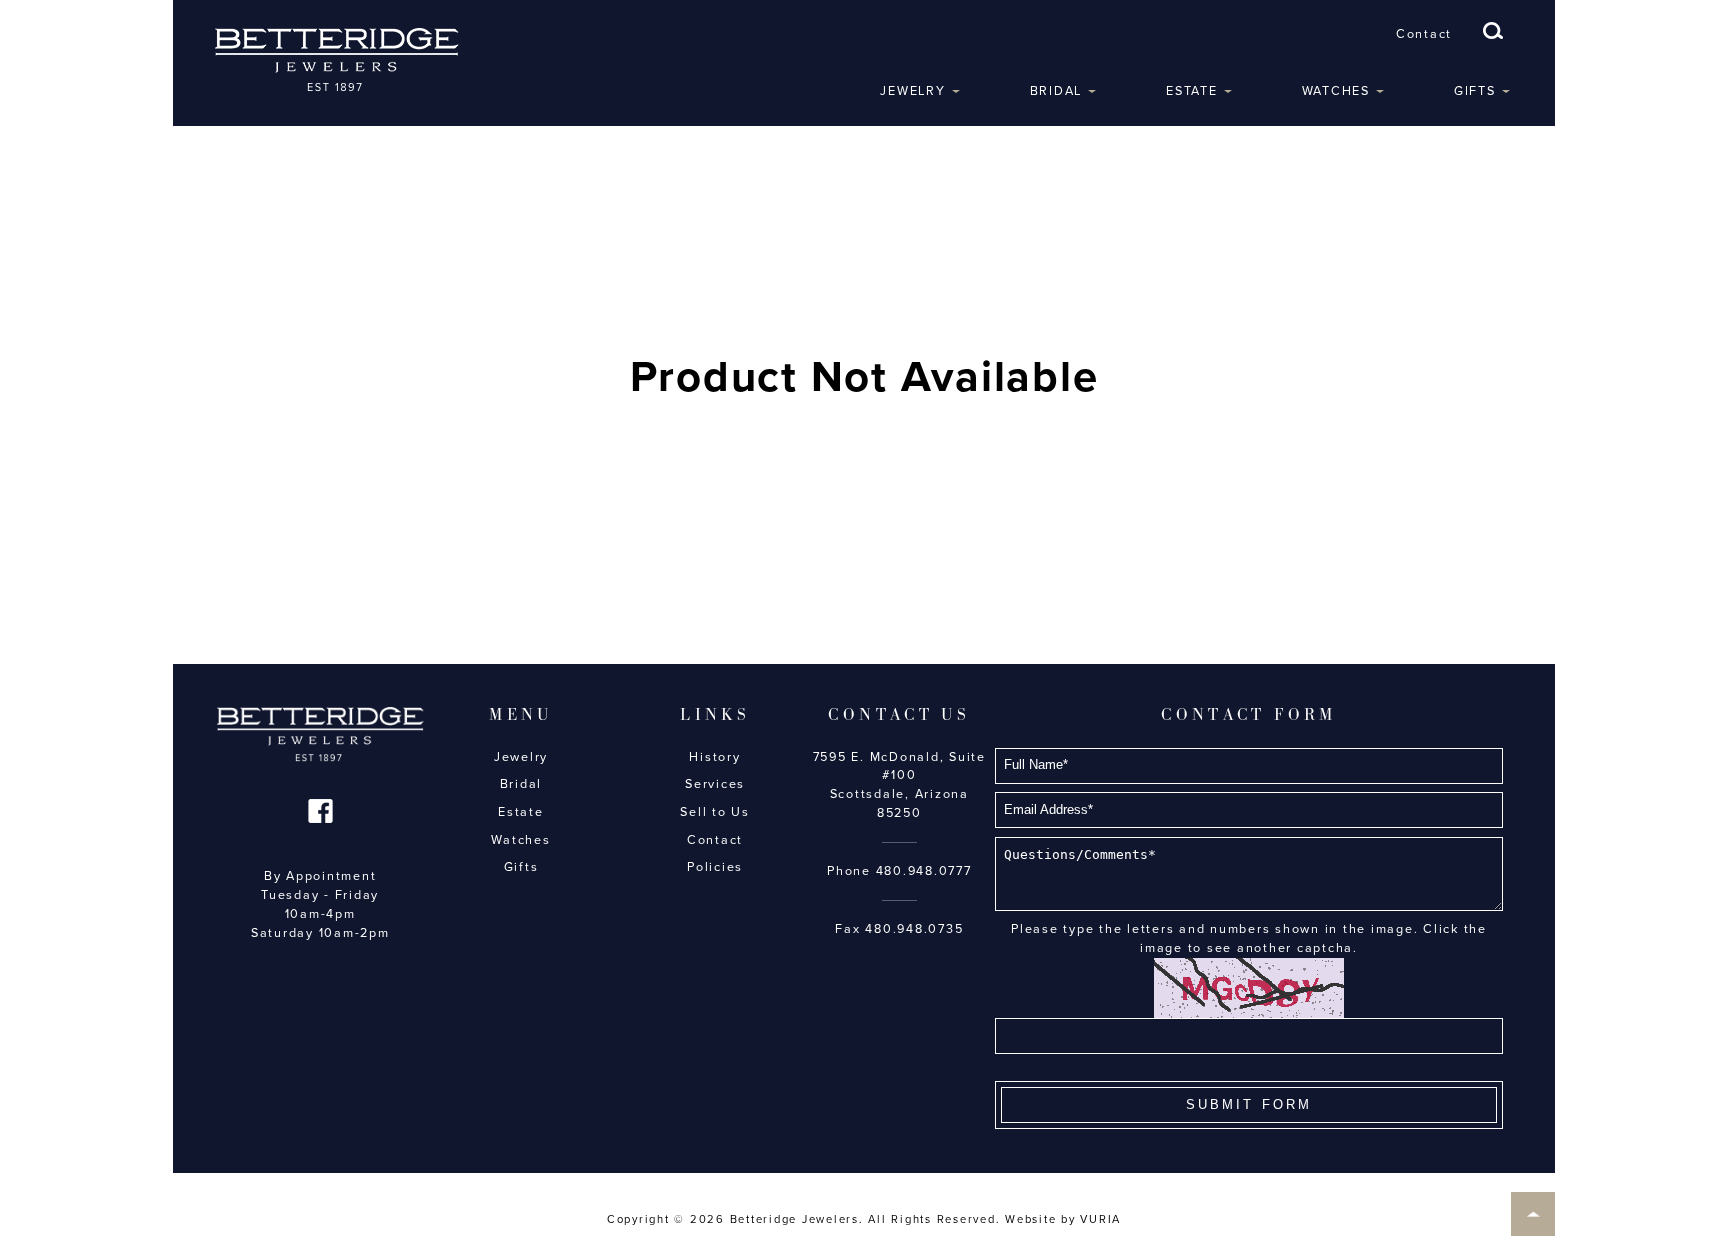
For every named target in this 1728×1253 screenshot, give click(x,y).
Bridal (1056, 91)
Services (715, 784)
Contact (1424, 34)
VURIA (1100, 1219)
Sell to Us (715, 812)
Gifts (1475, 91)
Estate (1192, 91)
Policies (715, 867)
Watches (1336, 91)
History (714, 757)
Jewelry (912, 91)
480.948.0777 (924, 871)
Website (1030, 1219)
